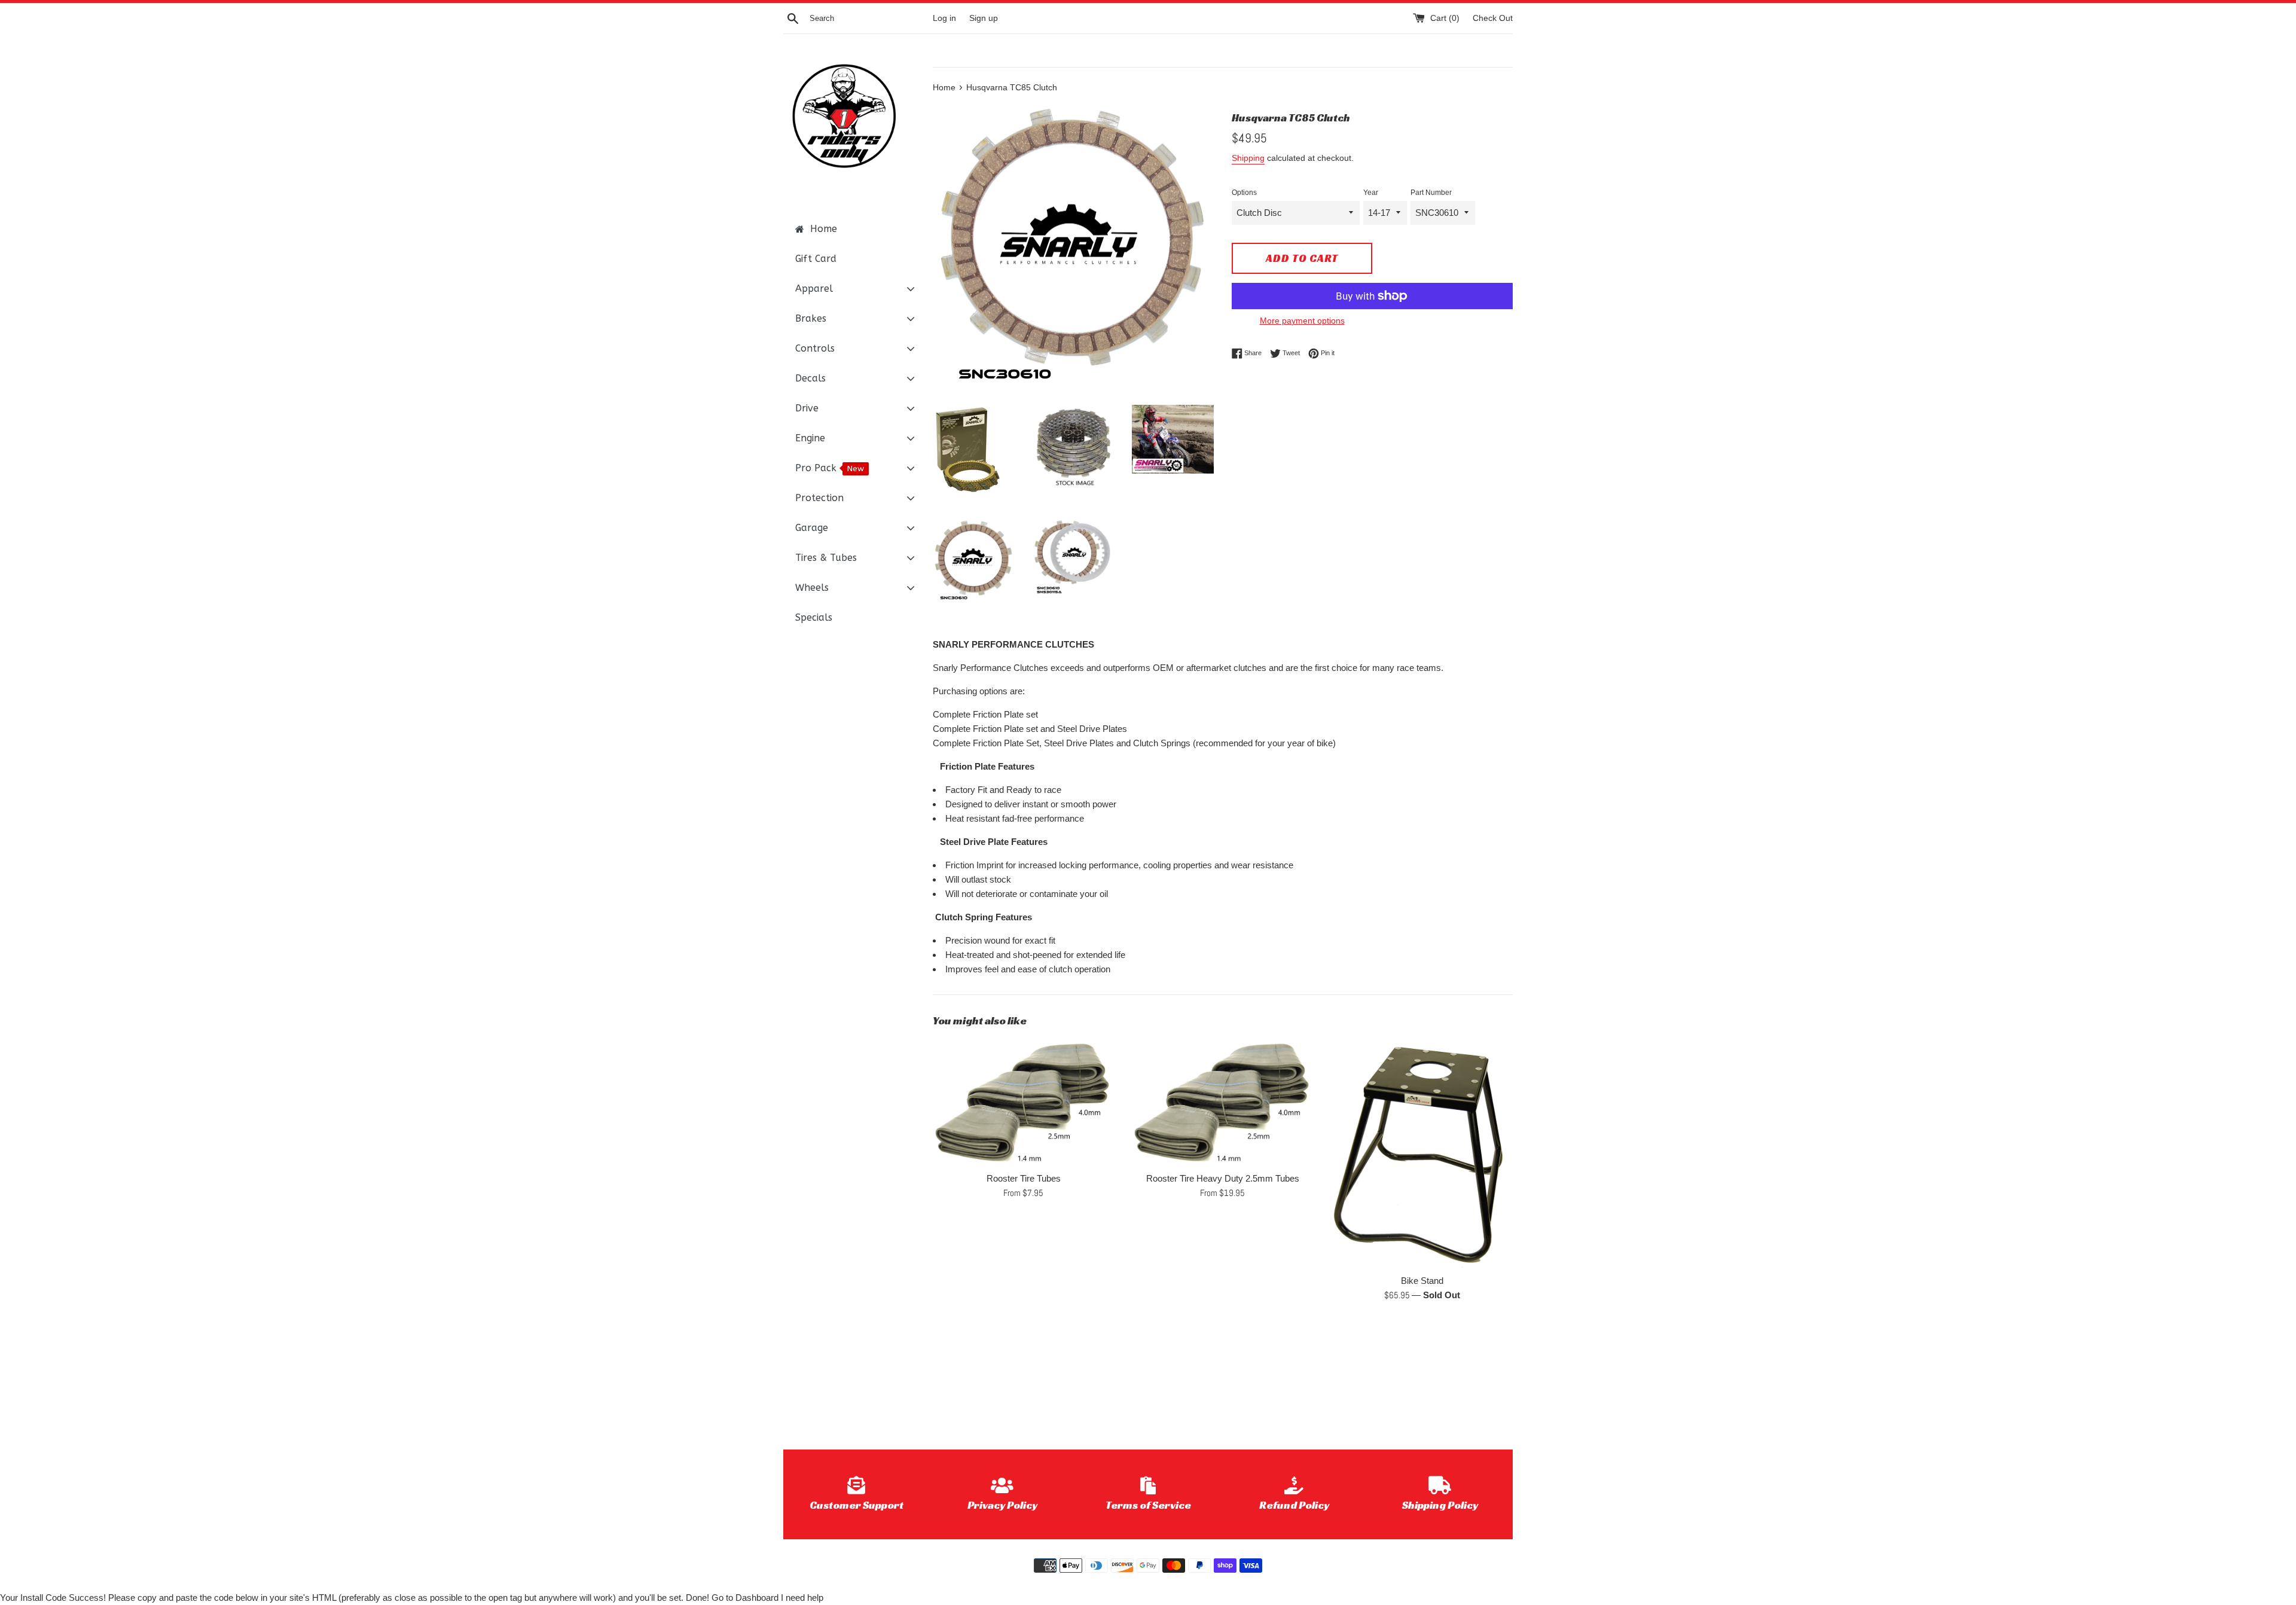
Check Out (1493, 18)
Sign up (984, 18)
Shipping (1248, 158)
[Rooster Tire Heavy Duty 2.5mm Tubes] (1222, 1102)
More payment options (1302, 321)
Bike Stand (1422, 1281)
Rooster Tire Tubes (1024, 1178)
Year (1371, 193)
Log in (944, 18)
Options (1244, 193)
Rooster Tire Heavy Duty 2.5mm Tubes (1223, 1178)
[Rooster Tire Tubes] (1023, 1102)
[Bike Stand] (1422, 1153)
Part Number (1431, 193)
